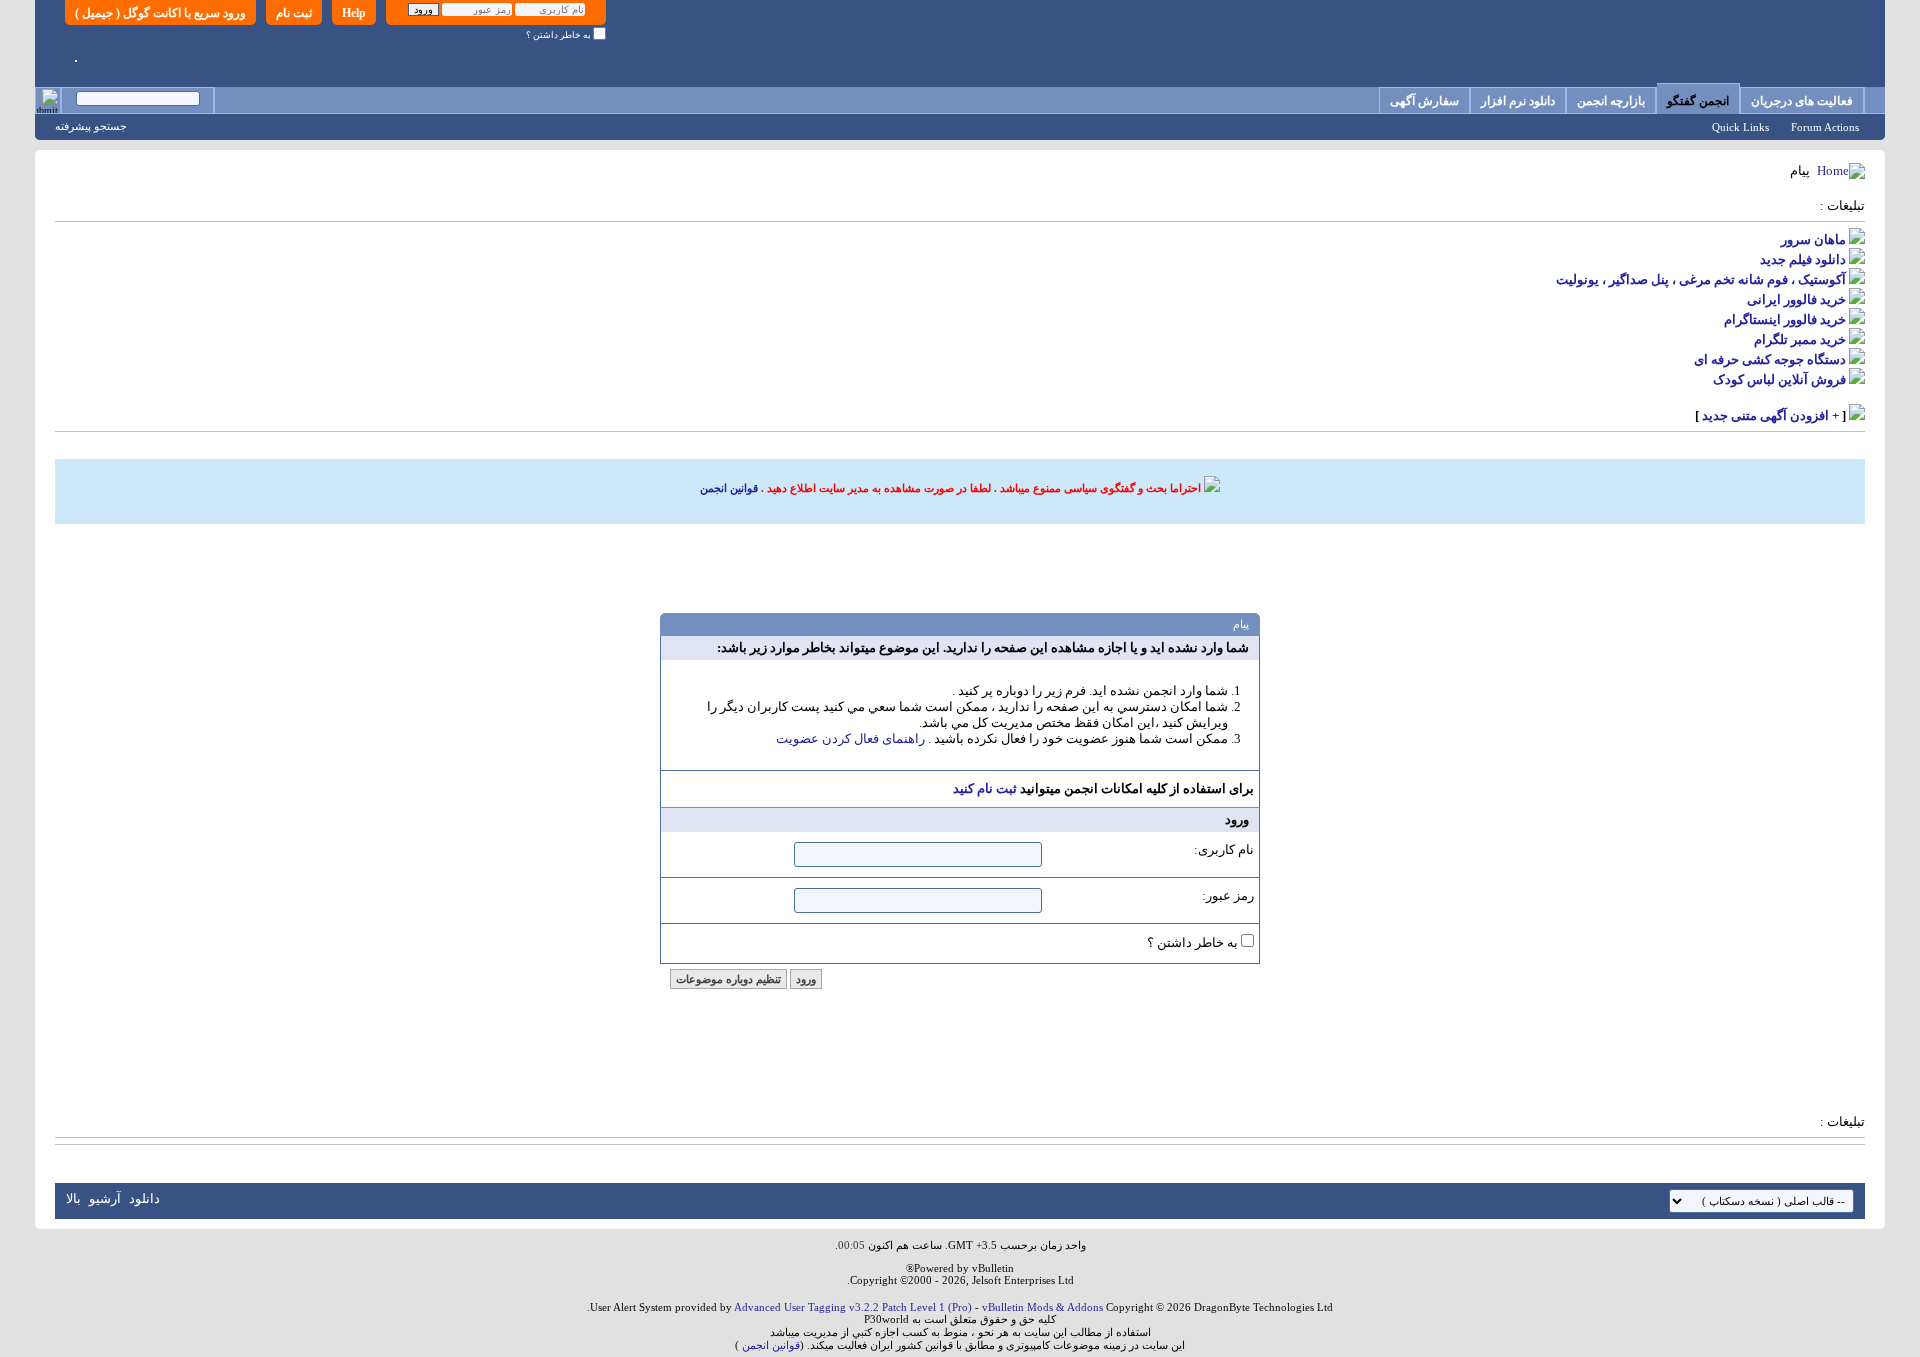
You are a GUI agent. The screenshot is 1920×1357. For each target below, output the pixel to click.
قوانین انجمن (729, 488)
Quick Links (1740, 127)
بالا (73, 1198)
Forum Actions (1825, 127)
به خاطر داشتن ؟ (559, 35)
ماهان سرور (1813, 239)
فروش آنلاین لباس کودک (1779, 379)
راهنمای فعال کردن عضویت (850, 738)
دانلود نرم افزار (1518, 101)
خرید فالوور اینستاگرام (1785, 319)
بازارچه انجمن (1611, 101)
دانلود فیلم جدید (1803, 259)
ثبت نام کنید (985, 788)
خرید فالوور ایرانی (1796, 299)
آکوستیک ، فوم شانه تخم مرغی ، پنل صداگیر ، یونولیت (1701, 279)
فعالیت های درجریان (1802, 101)
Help (354, 13)
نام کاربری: (1224, 849)
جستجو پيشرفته (91, 126)
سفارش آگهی (1424, 101)
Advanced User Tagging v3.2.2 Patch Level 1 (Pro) (853, 1307)
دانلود (144, 1198)
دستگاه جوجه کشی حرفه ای (1770, 359)
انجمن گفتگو (1698, 101)
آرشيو (105, 1198)
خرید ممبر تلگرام (1800, 339)
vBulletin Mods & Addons (1042, 1307)
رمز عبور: (1228, 895)
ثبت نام (294, 13)
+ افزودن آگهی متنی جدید (1770, 415)
